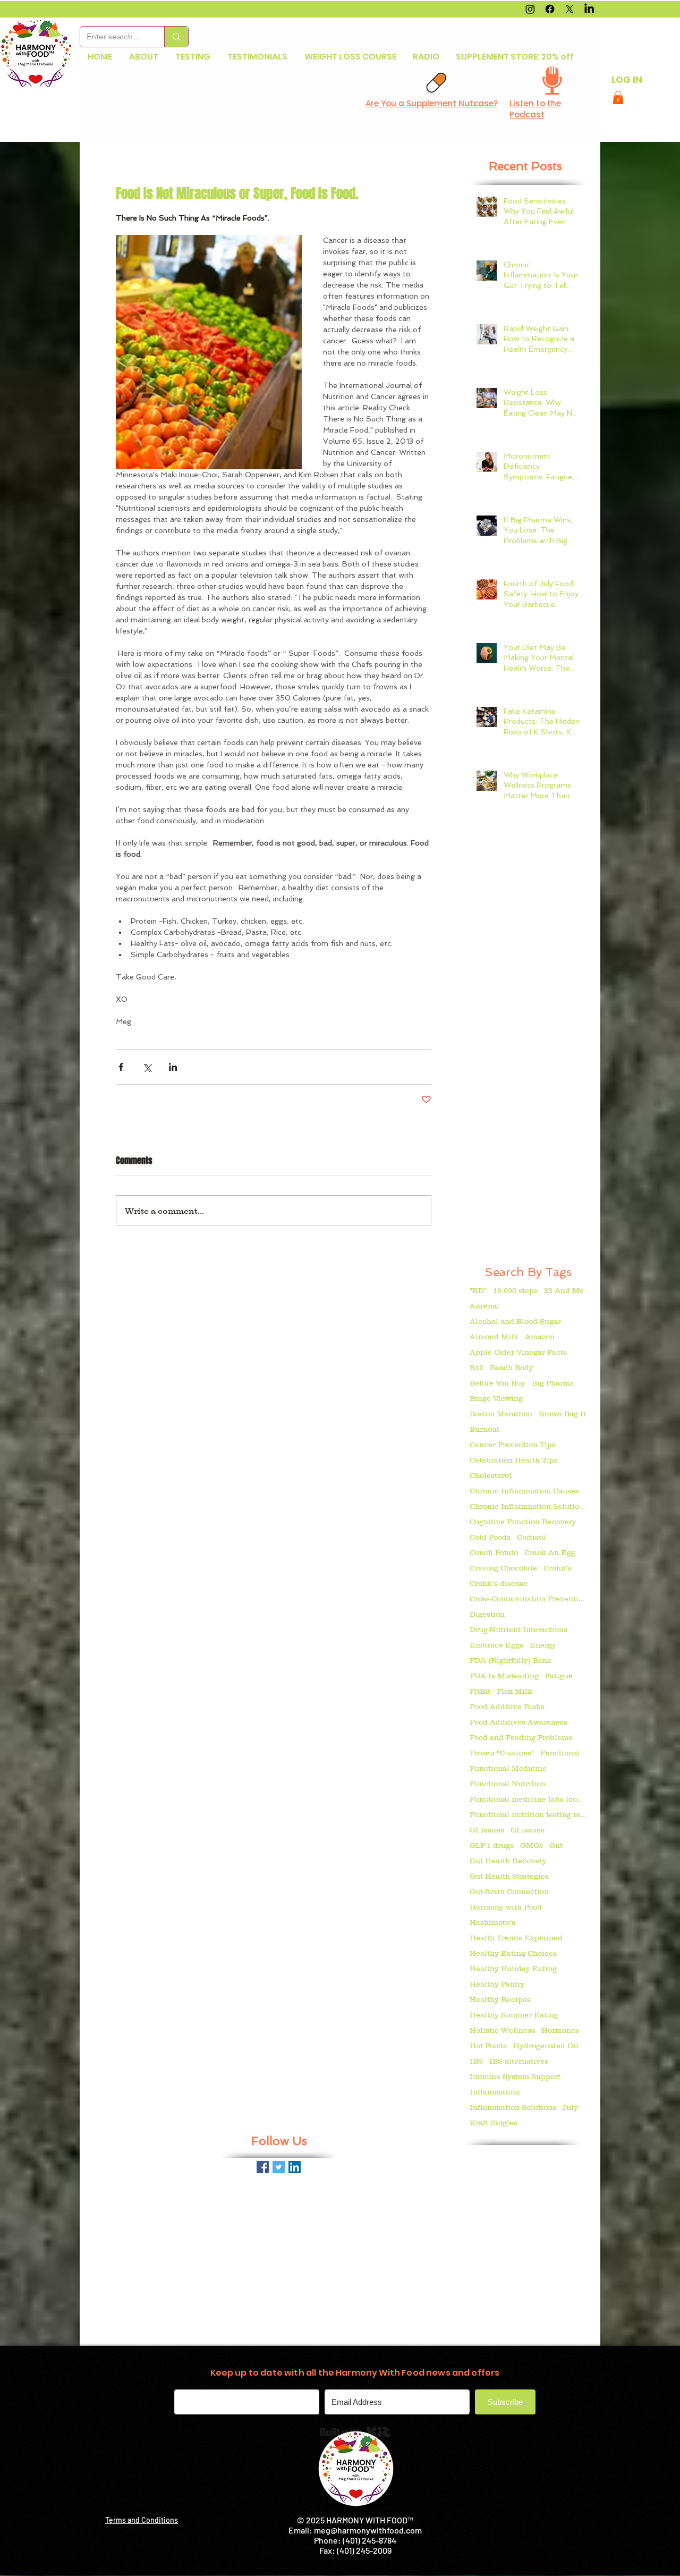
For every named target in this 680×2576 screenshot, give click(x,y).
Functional (560, 1753)
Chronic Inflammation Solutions (528, 1506)
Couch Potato (494, 1552)
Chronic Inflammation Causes (524, 1491)
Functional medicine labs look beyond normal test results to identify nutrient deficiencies (528, 1799)
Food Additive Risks (507, 1707)
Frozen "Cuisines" (502, 1753)
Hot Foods (488, 2046)
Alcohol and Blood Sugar (515, 1321)
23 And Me (564, 1290)
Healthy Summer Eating (514, 2015)
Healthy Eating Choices (513, 1953)
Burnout (484, 1429)
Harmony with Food (506, 1907)
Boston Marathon (501, 1414)
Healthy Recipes (500, 1999)
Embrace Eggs (496, 1645)
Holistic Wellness (502, 2030)
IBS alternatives (519, 2061)
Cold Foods (490, 1537)
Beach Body (512, 1367)
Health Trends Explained (516, 1938)
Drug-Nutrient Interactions (518, 1629)
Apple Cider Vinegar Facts (518, 1352)
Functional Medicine (508, 1768)
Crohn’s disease (499, 1583)
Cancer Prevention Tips (513, 1445)
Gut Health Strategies (509, 1876)
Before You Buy (498, 1383)
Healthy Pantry (497, 1984)
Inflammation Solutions (513, 2107)
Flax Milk (515, 1691)
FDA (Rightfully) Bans (510, 1660)
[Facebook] (550, 9)
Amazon (540, 1337)
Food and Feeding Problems (521, 1737)
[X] (569, 9)
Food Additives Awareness (518, 1722)
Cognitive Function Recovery (523, 1522)
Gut (556, 1845)
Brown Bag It (562, 1414)
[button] (618, 98)
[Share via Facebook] (121, 1067)
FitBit (480, 1691)
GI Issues (487, 1830)
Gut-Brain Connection (509, 1891)
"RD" (478, 1290)
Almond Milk (494, 1337)
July (570, 2107)
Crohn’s (558, 1568)
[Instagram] (530, 9)
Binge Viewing (496, 1398)
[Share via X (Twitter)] (147, 1067)
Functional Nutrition (508, 1784)
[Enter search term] (176, 37)
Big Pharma (553, 1383)
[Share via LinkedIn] (173, 1067)
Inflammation (495, 2092)
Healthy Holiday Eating (513, 1969)
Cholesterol (491, 1475)
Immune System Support (515, 2076)
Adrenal (484, 1306)
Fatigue (559, 1676)
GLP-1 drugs (492, 1845)
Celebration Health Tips (514, 1460)
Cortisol (531, 1537)
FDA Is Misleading (504, 1676)
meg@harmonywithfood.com (368, 2530)
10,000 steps (515, 1290)
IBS (476, 2061)
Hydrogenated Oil (546, 2046)
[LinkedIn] (589, 9)
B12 (477, 1367)
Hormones (560, 2030)
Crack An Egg (550, 1552)
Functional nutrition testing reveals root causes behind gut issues (528, 1814)
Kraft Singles (494, 2123)
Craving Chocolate (503, 1568)
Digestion (487, 1614)
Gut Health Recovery (508, 1861)
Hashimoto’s (492, 1922)
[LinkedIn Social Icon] (295, 2167)
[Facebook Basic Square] (263, 2167)
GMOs (532, 1845)
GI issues (528, 1830)
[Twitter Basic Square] (279, 2167)
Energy (543, 1645)
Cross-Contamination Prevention (528, 1599)
